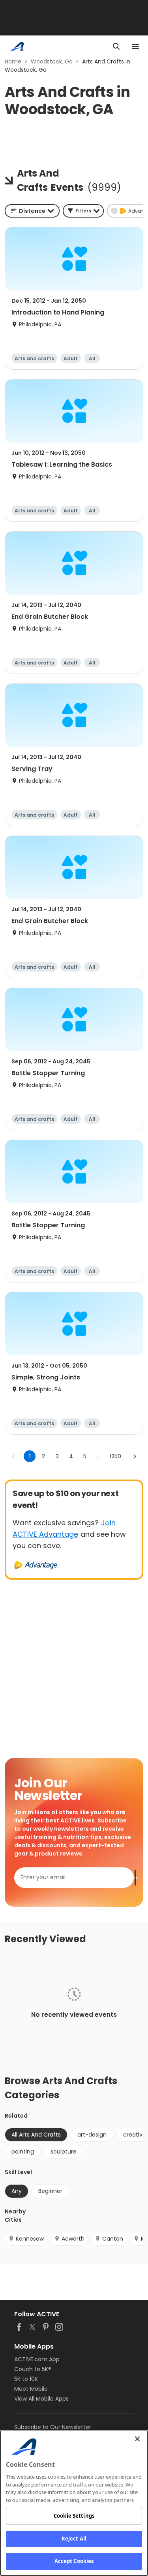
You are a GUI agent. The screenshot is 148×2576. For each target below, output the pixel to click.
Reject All (74, 2539)
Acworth (73, 2239)
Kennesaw (30, 2239)
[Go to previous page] (13, 1456)
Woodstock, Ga (52, 61)
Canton (113, 2239)
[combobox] (32, 211)
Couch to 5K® (33, 2369)
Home (13, 61)
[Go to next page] (135, 1456)
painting (23, 2152)
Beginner (50, 2191)
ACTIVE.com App (37, 2359)
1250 (115, 1456)
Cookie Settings (74, 2516)
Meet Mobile (31, 2389)
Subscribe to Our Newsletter (53, 2427)
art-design (92, 2135)
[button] (83, 211)
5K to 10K (26, 2379)
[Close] (137, 2439)
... (99, 1456)
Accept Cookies (74, 2561)
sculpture (64, 2152)
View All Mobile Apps (41, 2399)
